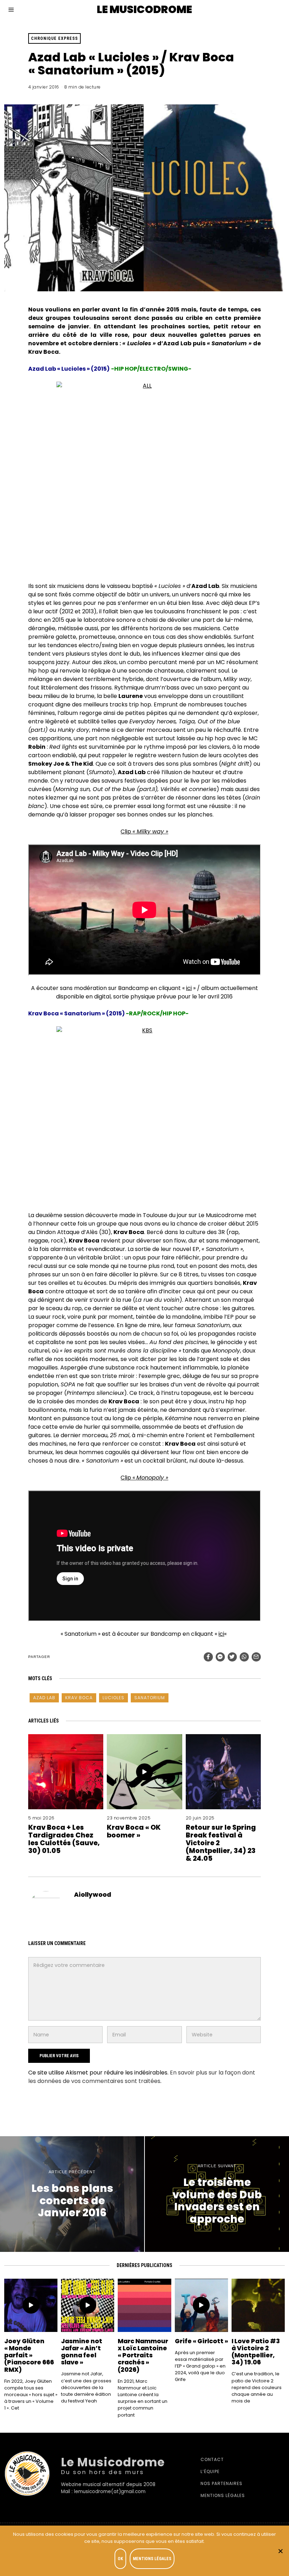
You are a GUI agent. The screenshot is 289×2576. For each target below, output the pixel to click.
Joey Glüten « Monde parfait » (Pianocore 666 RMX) (29, 2355)
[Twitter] (232, 1657)
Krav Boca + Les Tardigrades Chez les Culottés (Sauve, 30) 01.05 (64, 1839)
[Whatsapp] (244, 1657)
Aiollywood (93, 1895)
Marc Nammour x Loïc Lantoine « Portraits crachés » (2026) (143, 2355)
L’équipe (210, 2471)
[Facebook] (208, 1657)
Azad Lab (44, 1698)
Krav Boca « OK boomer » (134, 1831)
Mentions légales (223, 2495)
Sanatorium (150, 1698)
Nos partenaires (222, 2483)
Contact (212, 2459)
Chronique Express (54, 38)
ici (189, 988)
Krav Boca (79, 1698)
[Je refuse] (280, 2551)
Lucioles (113, 1698)
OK (120, 2559)
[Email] (256, 1657)
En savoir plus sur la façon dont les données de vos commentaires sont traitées (142, 2077)
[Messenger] (220, 1657)
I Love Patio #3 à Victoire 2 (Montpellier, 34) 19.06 (256, 2352)
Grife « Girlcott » (201, 2341)
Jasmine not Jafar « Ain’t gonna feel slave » (82, 2352)
